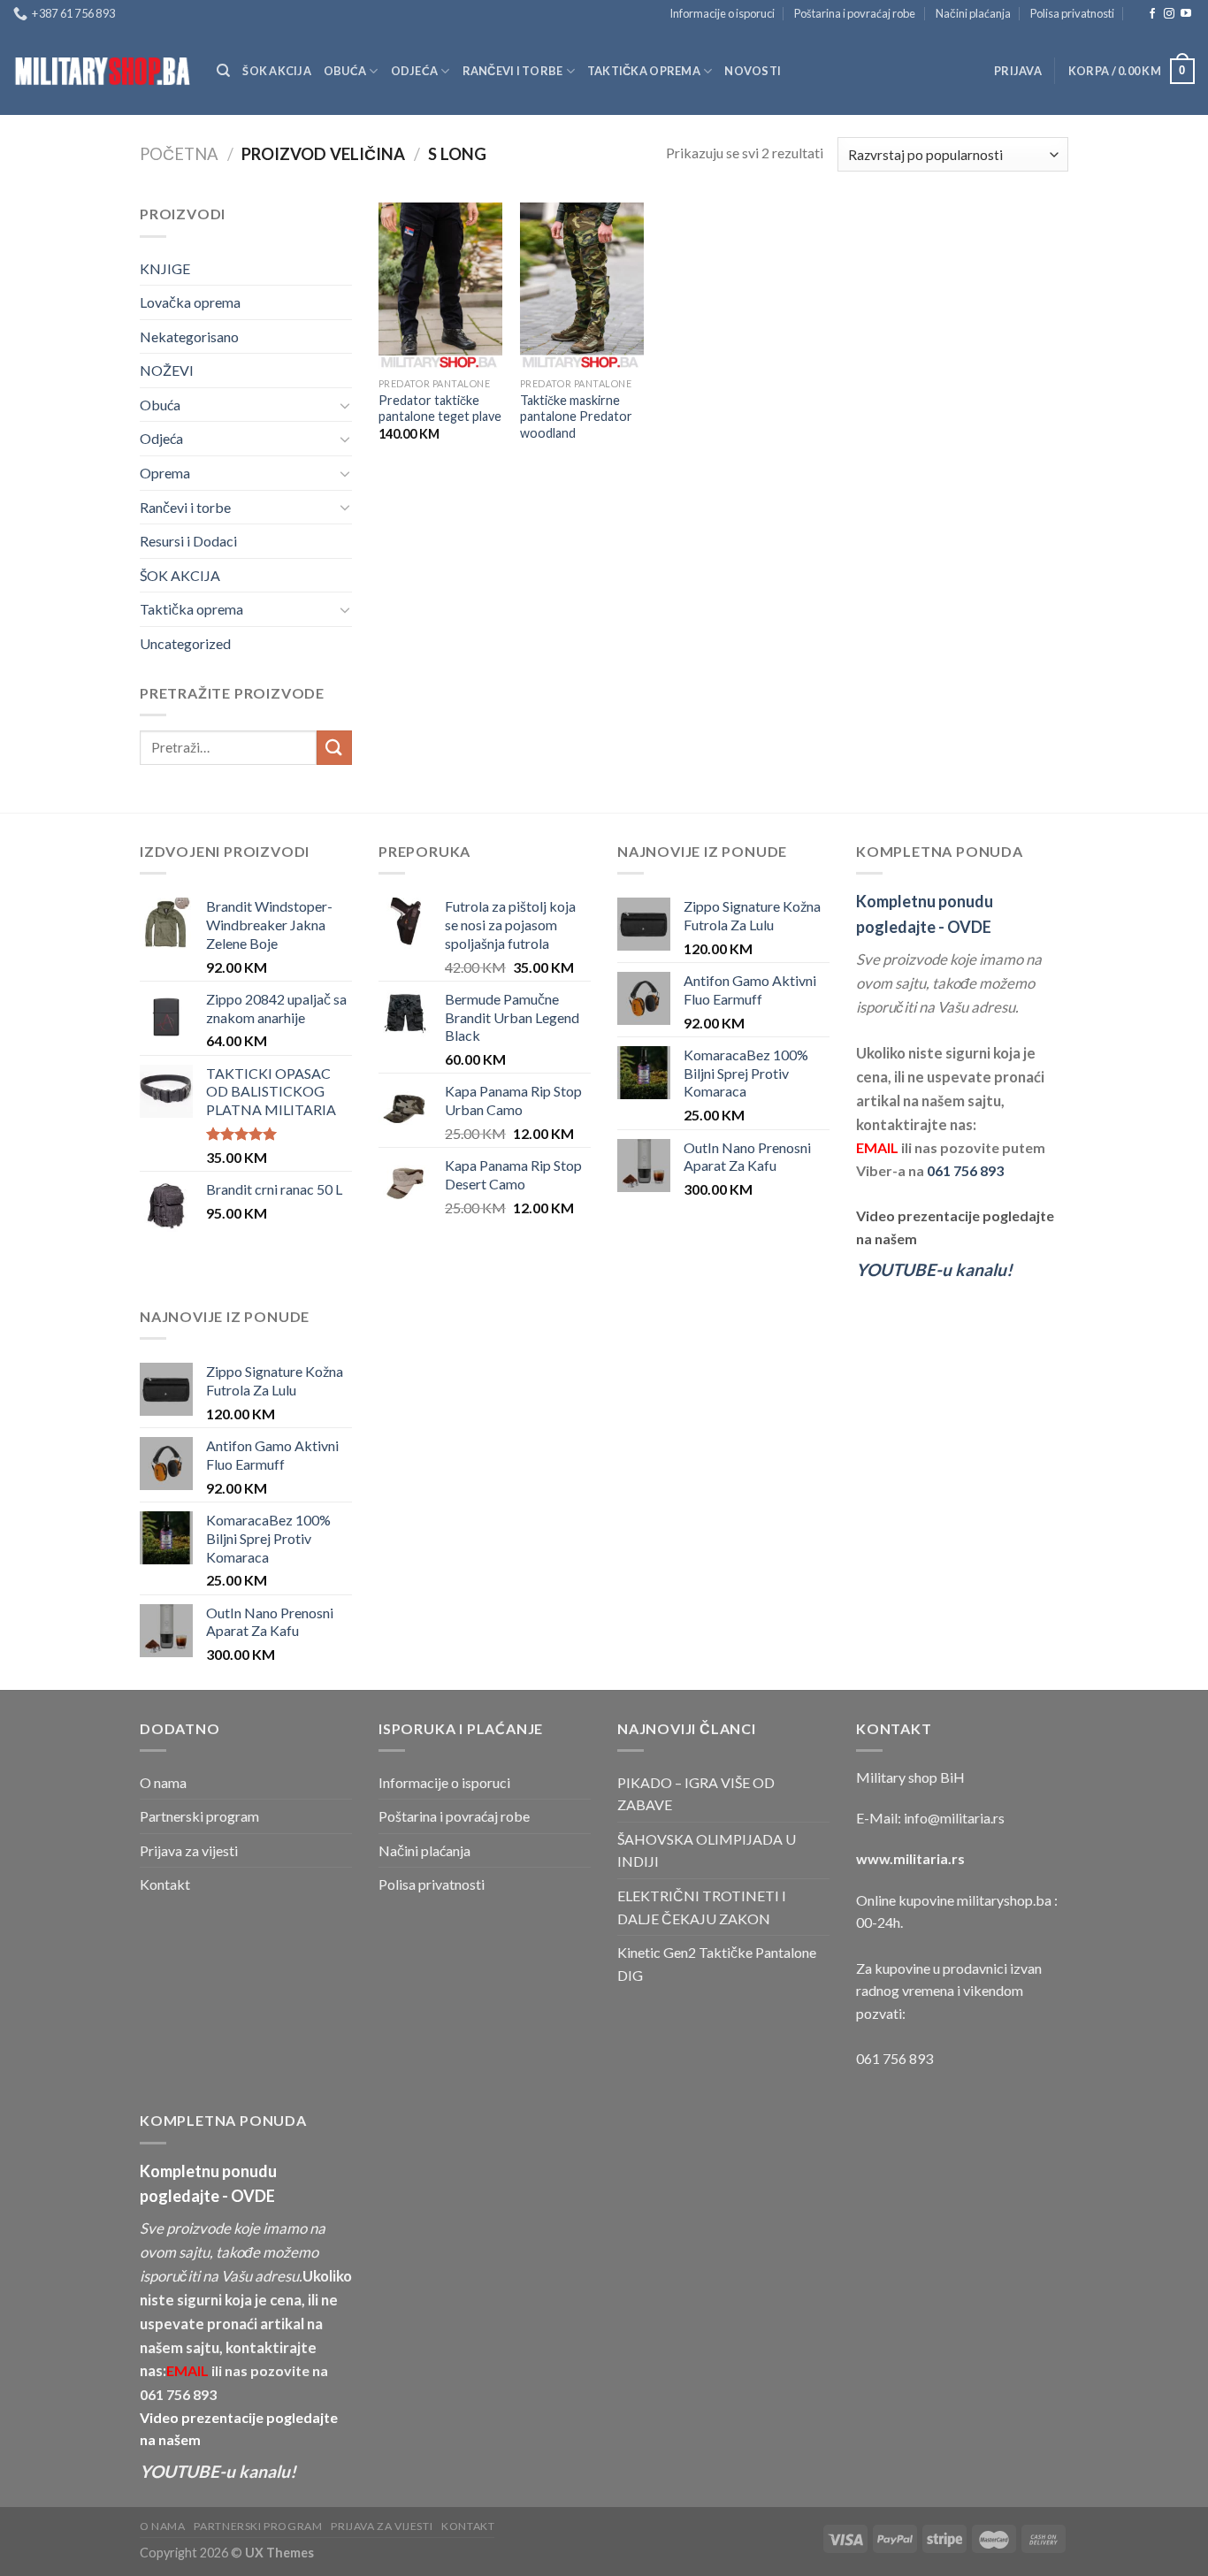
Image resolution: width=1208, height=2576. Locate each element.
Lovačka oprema (190, 302)
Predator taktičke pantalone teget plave (440, 409)
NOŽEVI (167, 370)
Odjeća (415, 71)
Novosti (753, 71)
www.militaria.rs (910, 1858)
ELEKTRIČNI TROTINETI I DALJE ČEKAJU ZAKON (702, 1907)
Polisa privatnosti (1072, 13)
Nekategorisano (189, 336)
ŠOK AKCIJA (277, 71)
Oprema (165, 473)
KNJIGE (165, 268)
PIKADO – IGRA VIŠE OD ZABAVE (696, 1794)
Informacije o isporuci (722, 13)
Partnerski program (199, 1816)
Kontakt (165, 1884)
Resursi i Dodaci (188, 541)
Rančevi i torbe (513, 71)
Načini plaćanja (973, 13)
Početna (179, 154)
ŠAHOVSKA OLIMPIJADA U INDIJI (707, 1850)
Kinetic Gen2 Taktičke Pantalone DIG (717, 1964)
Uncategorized (185, 643)
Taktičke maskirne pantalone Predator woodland (576, 417)
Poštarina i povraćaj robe (855, 13)
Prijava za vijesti (189, 1850)
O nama (163, 1782)
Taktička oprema (644, 71)
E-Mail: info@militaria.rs (930, 1818)
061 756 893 (965, 1170)
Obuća (345, 71)
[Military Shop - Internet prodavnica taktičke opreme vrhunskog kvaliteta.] (102, 71)
